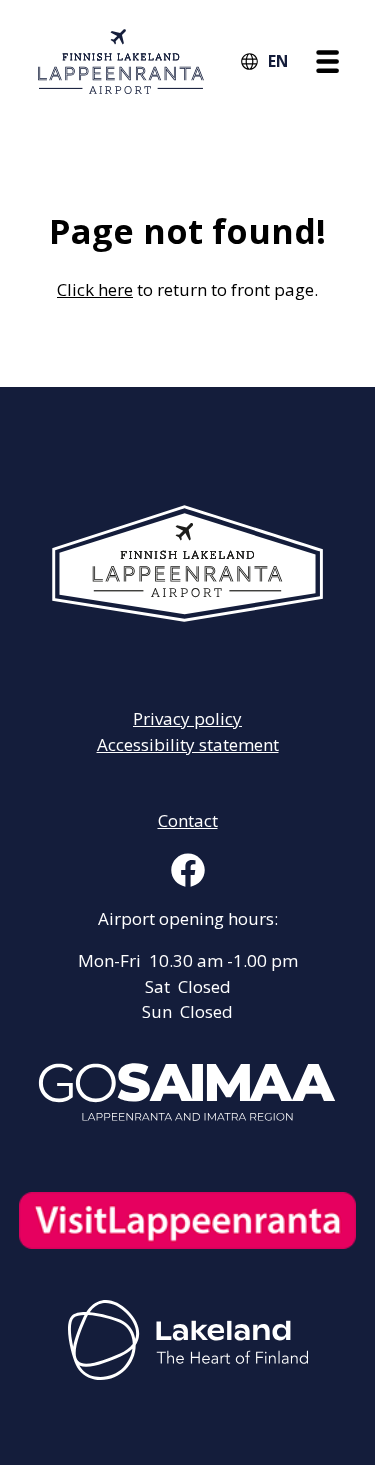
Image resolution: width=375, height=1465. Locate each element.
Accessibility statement (188, 744)
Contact (188, 820)
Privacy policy (187, 718)
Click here (95, 289)
